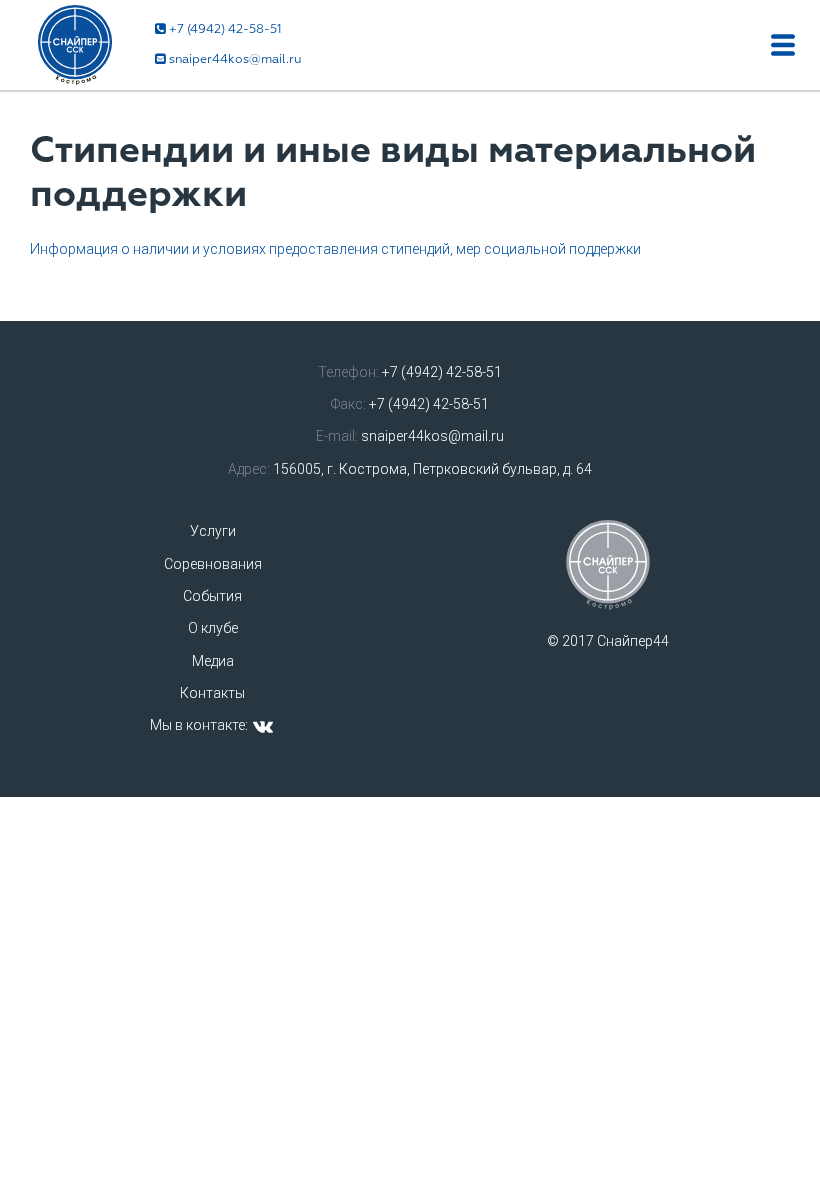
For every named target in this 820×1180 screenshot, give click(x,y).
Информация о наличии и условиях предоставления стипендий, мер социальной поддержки (335, 249)
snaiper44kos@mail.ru (235, 59)
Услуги (213, 531)
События (212, 596)
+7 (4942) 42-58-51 (225, 29)
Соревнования (213, 564)
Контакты (212, 693)
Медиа (213, 661)
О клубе (213, 628)
